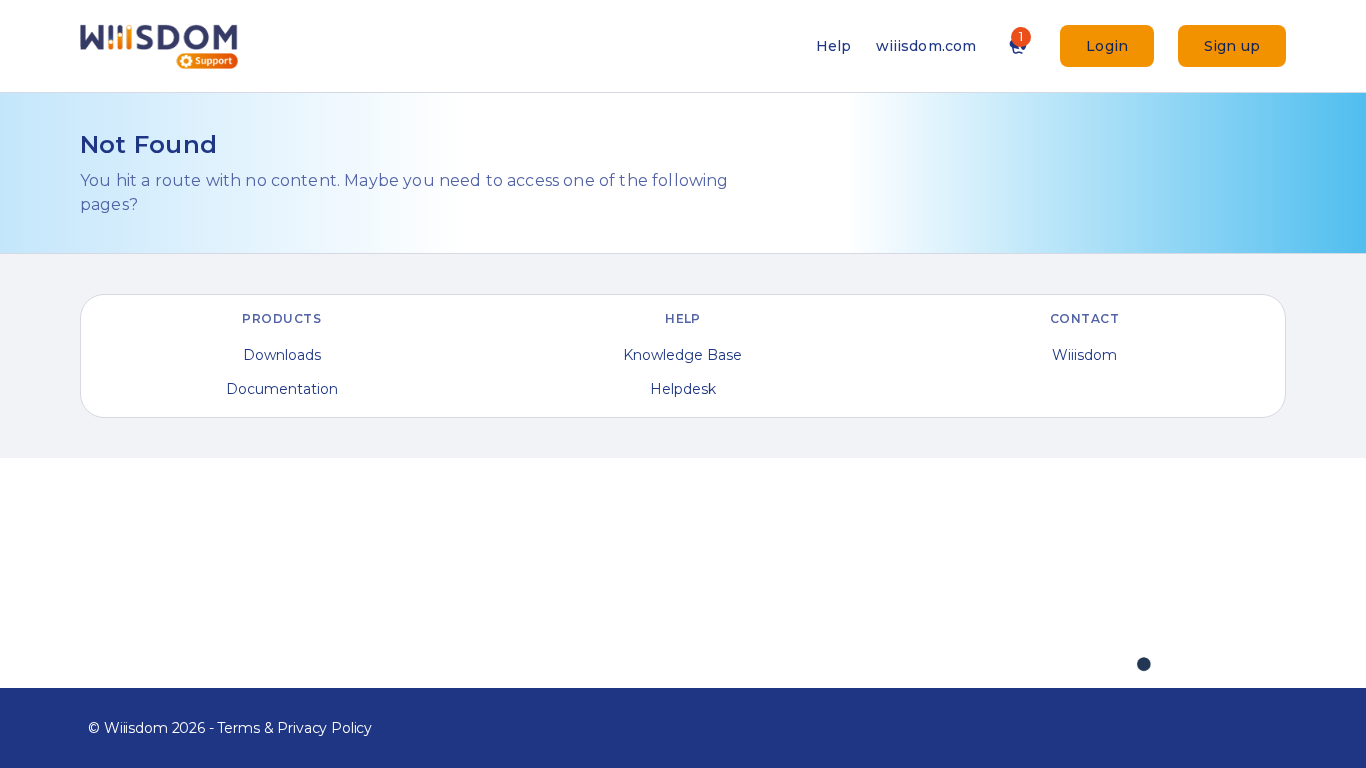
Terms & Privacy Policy (294, 728)
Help (834, 46)
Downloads (282, 355)
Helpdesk (683, 389)
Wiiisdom (1084, 355)
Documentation (282, 389)
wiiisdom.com (926, 46)
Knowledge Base (682, 355)
